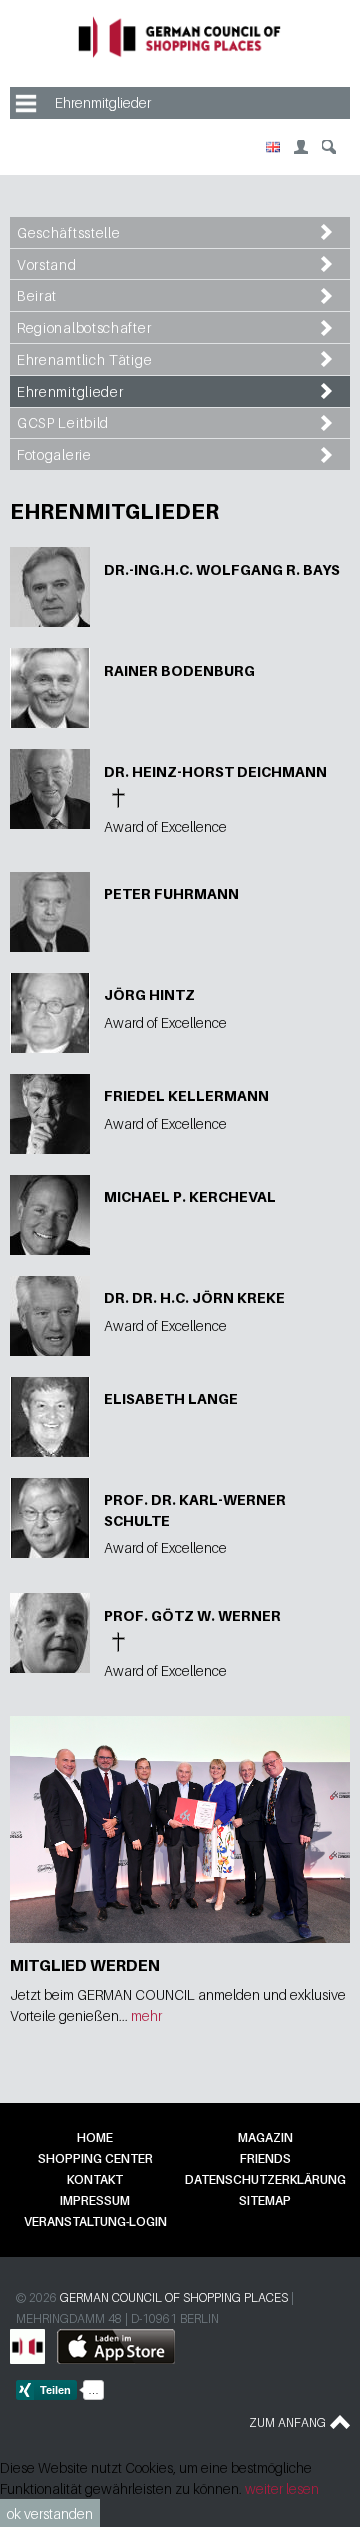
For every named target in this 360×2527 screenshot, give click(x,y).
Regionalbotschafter (84, 327)
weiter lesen (282, 2488)
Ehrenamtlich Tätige (84, 359)
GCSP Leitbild (63, 422)
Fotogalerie (54, 454)
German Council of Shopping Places (174, 2297)
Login (301, 147)
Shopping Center (95, 2158)
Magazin (265, 2137)
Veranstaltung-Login (95, 2221)
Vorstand (47, 264)
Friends (265, 2158)
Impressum (95, 2200)
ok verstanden (50, 2513)
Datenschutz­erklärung (265, 2179)
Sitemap (265, 2200)
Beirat (37, 295)
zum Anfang (287, 2422)
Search (329, 147)
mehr (146, 2015)
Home (95, 2137)
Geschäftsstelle (69, 232)
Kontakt (95, 2179)
